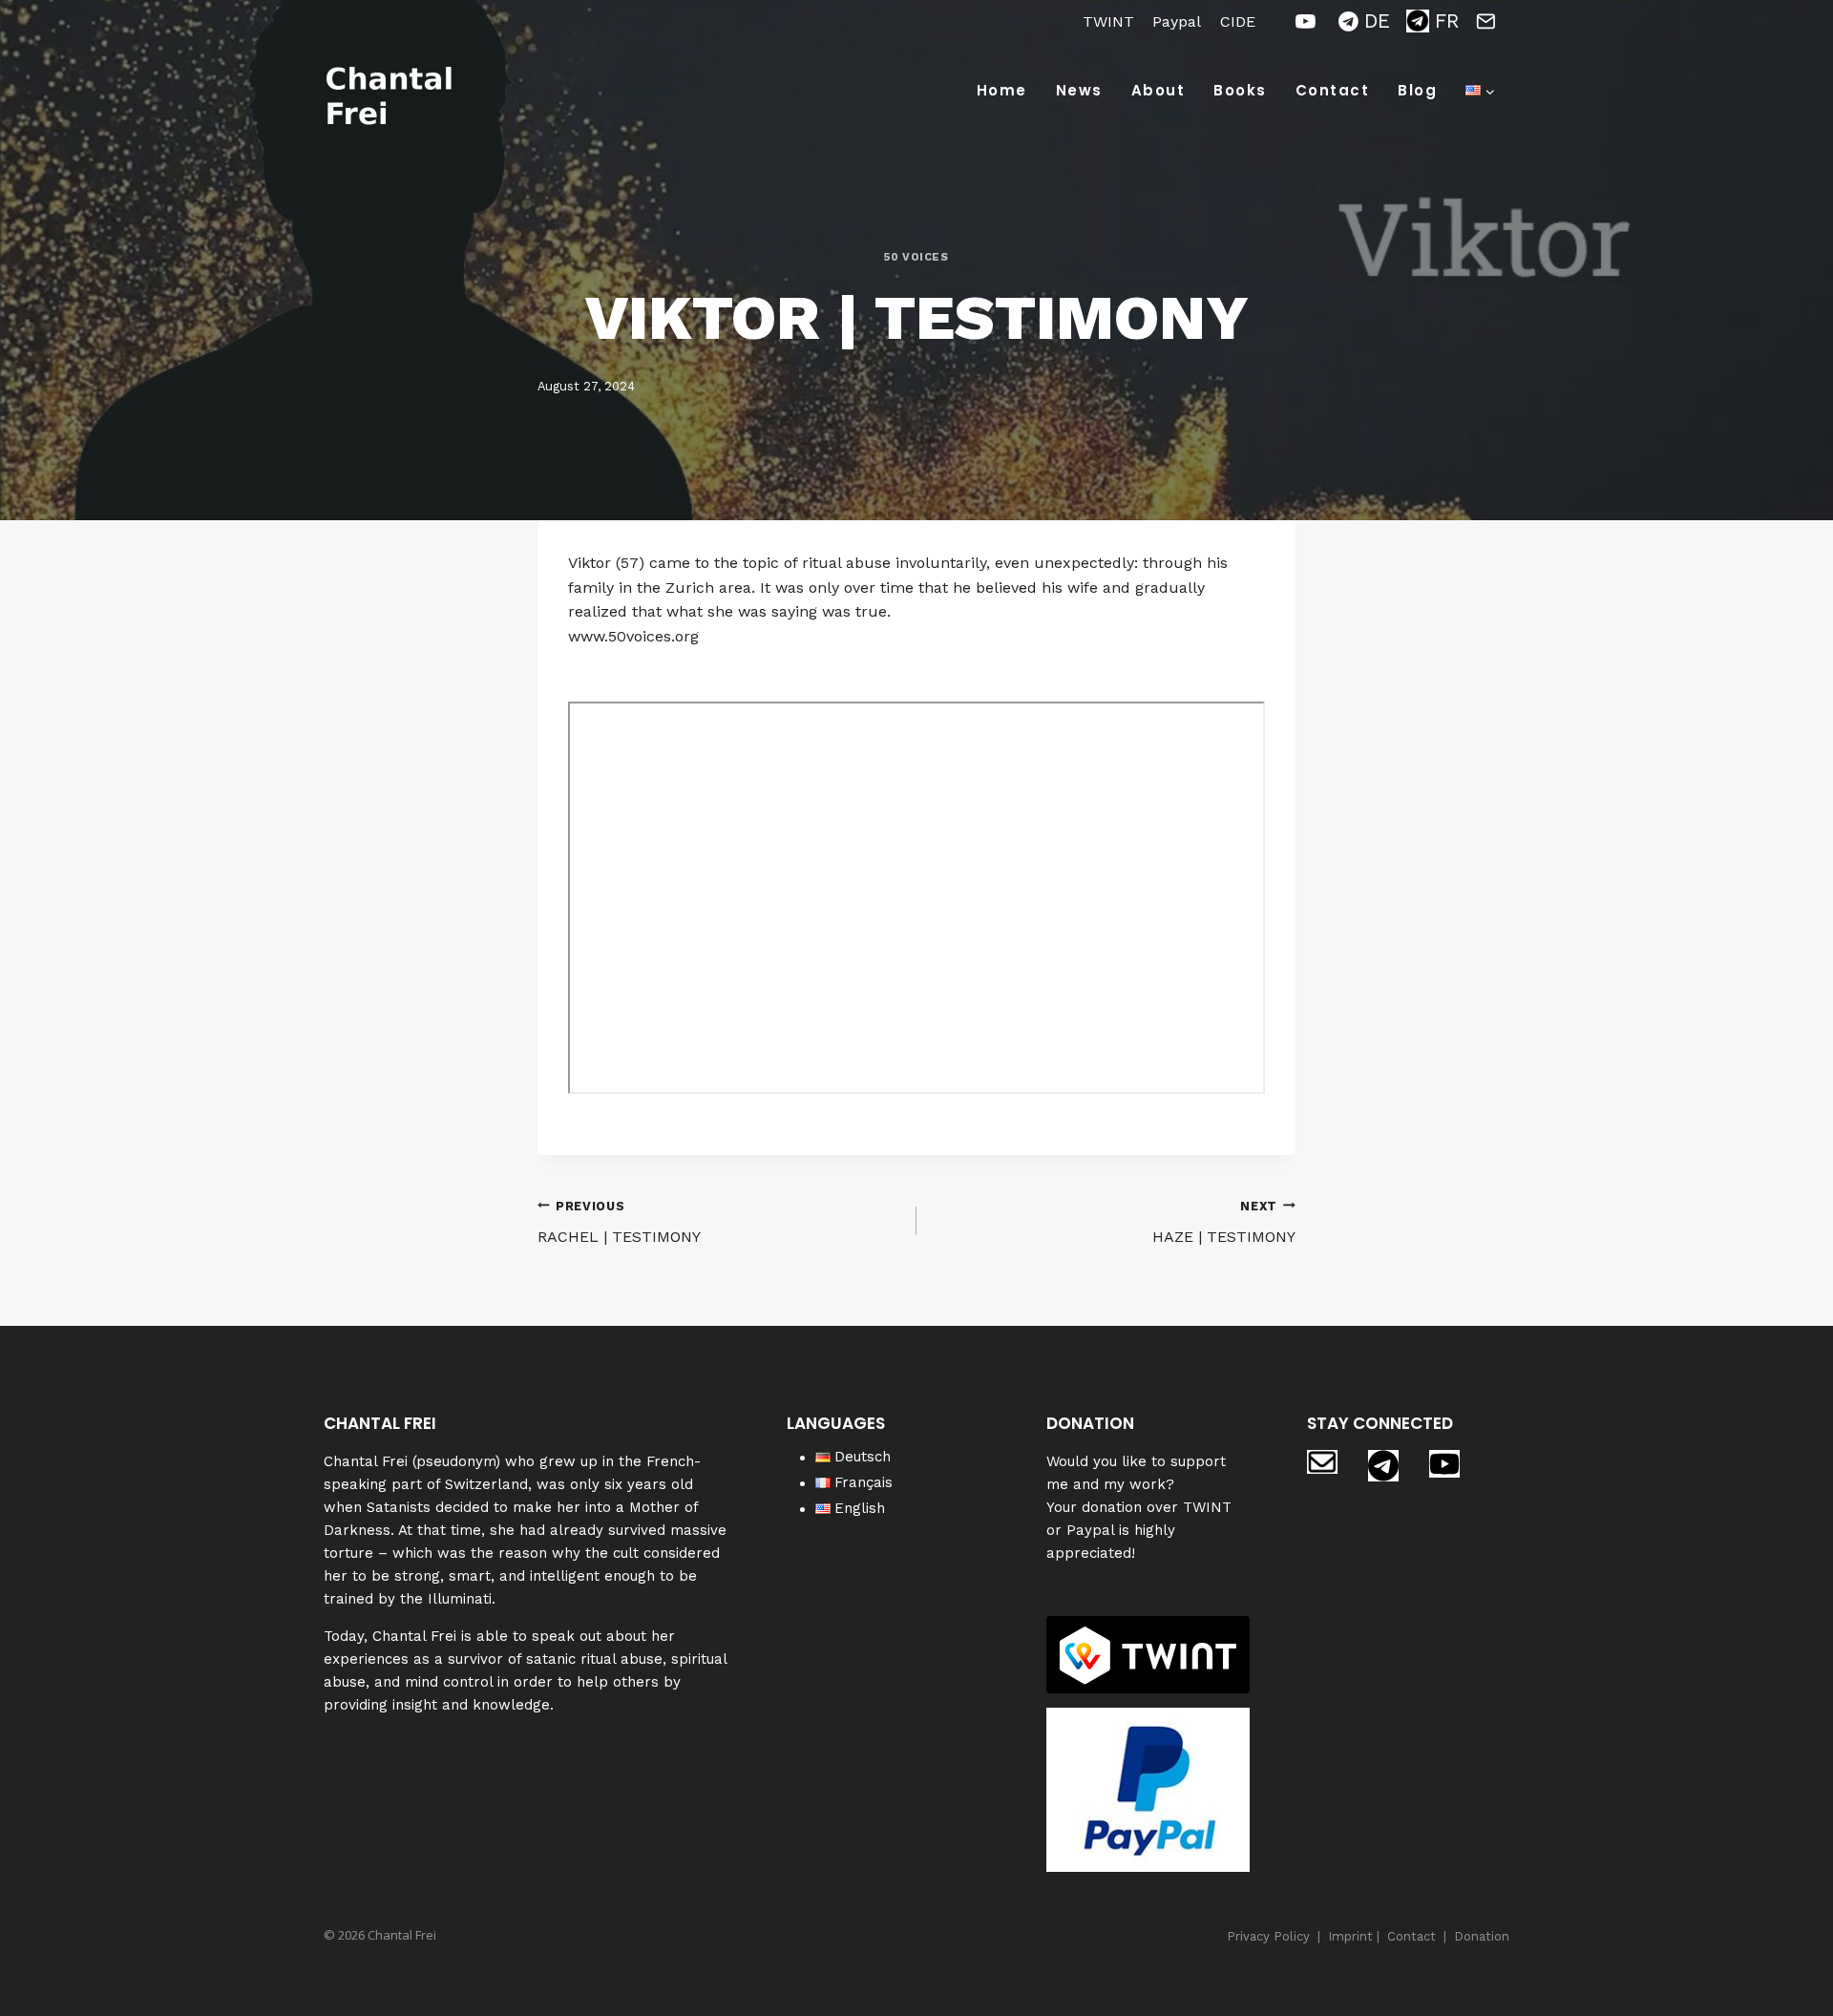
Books (1240, 90)
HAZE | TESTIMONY (1224, 1223)
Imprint (1350, 1936)
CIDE (1238, 21)
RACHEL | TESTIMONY (619, 1223)
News (1079, 90)
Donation (1482, 1936)
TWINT (1108, 21)
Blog (1417, 90)
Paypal (1177, 21)
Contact (1333, 90)
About (1159, 90)
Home (1002, 90)
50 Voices (916, 257)
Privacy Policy (1268, 1936)
